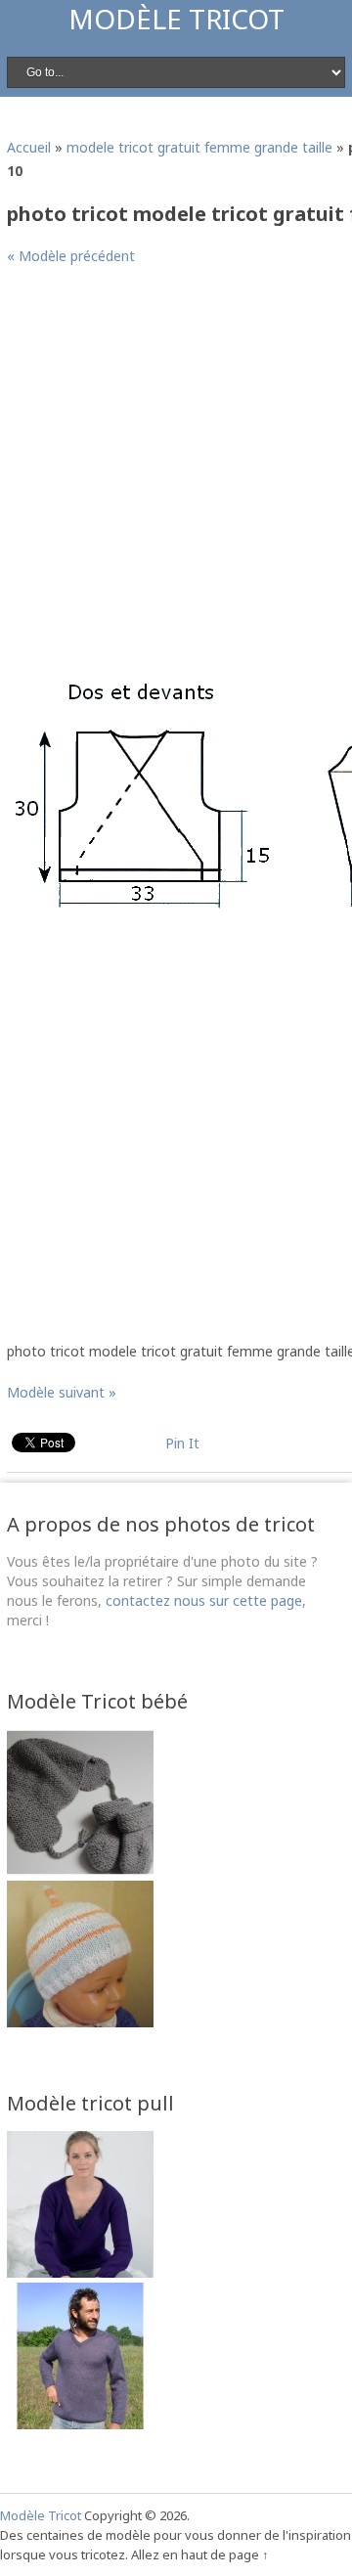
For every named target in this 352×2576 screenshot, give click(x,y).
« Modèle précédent (71, 256)
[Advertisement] (176, 463)
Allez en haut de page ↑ (200, 2554)
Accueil (29, 147)
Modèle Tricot (176, 19)
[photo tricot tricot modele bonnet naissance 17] (80, 2022)
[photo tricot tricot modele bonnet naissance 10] (80, 1870)
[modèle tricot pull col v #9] (80, 2272)
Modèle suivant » (62, 1392)
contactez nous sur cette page (204, 1600)
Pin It (182, 1443)
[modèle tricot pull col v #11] (80, 2424)
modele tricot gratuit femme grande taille (199, 147)
